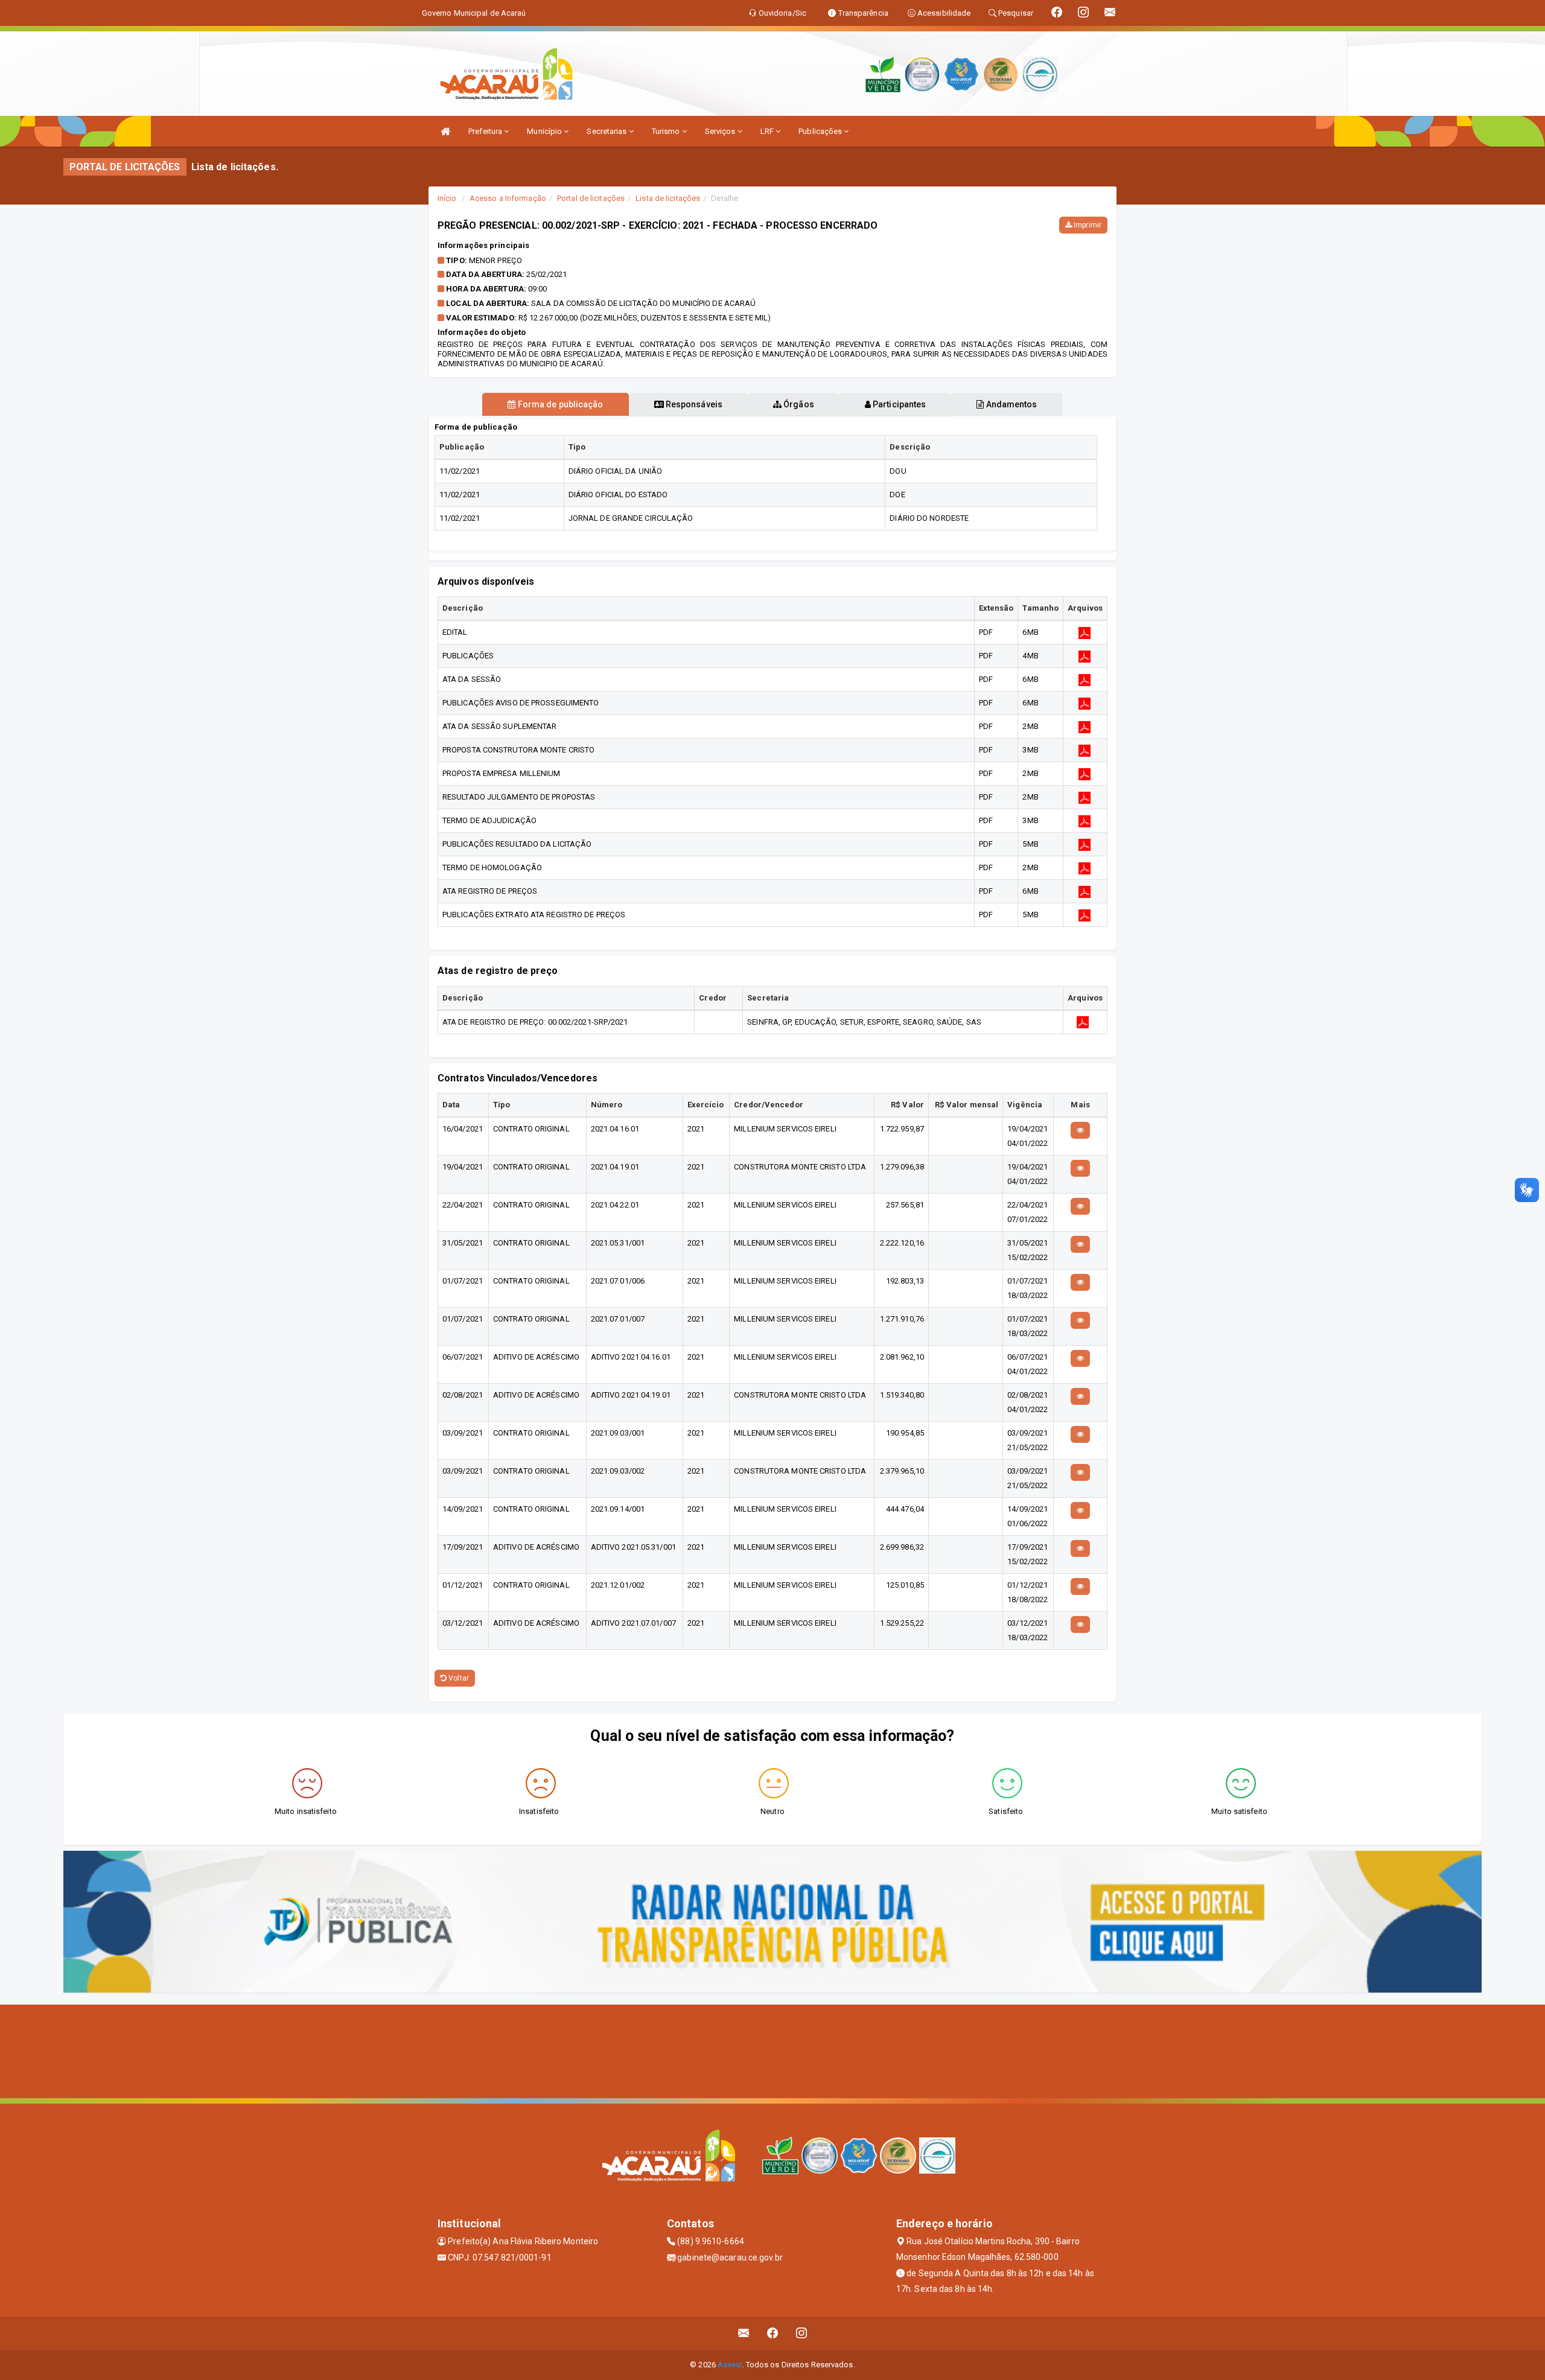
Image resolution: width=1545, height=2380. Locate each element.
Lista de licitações (668, 198)
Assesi (730, 2365)
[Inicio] (445, 131)
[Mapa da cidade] (772, 2050)
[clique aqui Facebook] (773, 2333)
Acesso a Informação (508, 198)
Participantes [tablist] (898, 404)
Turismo (667, 131)
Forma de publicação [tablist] (560, 404)
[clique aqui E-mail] (744, 2333)
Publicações (821, 131)
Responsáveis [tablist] (693, 404)
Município (545, 131)
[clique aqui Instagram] (802, 2333)
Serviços (721, 131)
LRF (768, 131)
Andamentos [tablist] (1010, 404)
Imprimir (1087, 225)
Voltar (458, 1678)
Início (447, 198)
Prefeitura (486, 131)
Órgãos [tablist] (798, 404)
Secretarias (607, 131)
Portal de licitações (591, 198)
